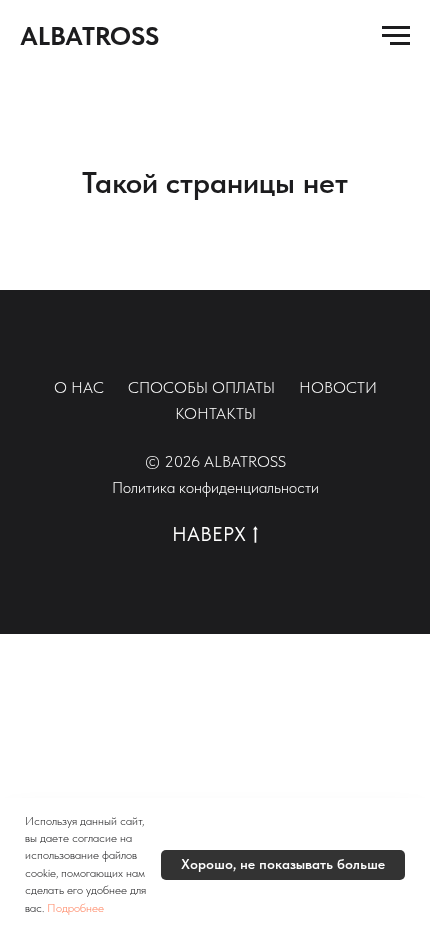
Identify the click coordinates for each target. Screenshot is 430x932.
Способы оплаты (201, 387)
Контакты (215, 413)
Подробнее (75, 908)
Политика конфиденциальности (215, 487)
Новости (338, 387)
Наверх (209, 534)
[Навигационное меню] (396, 36)
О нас (79, 387)
